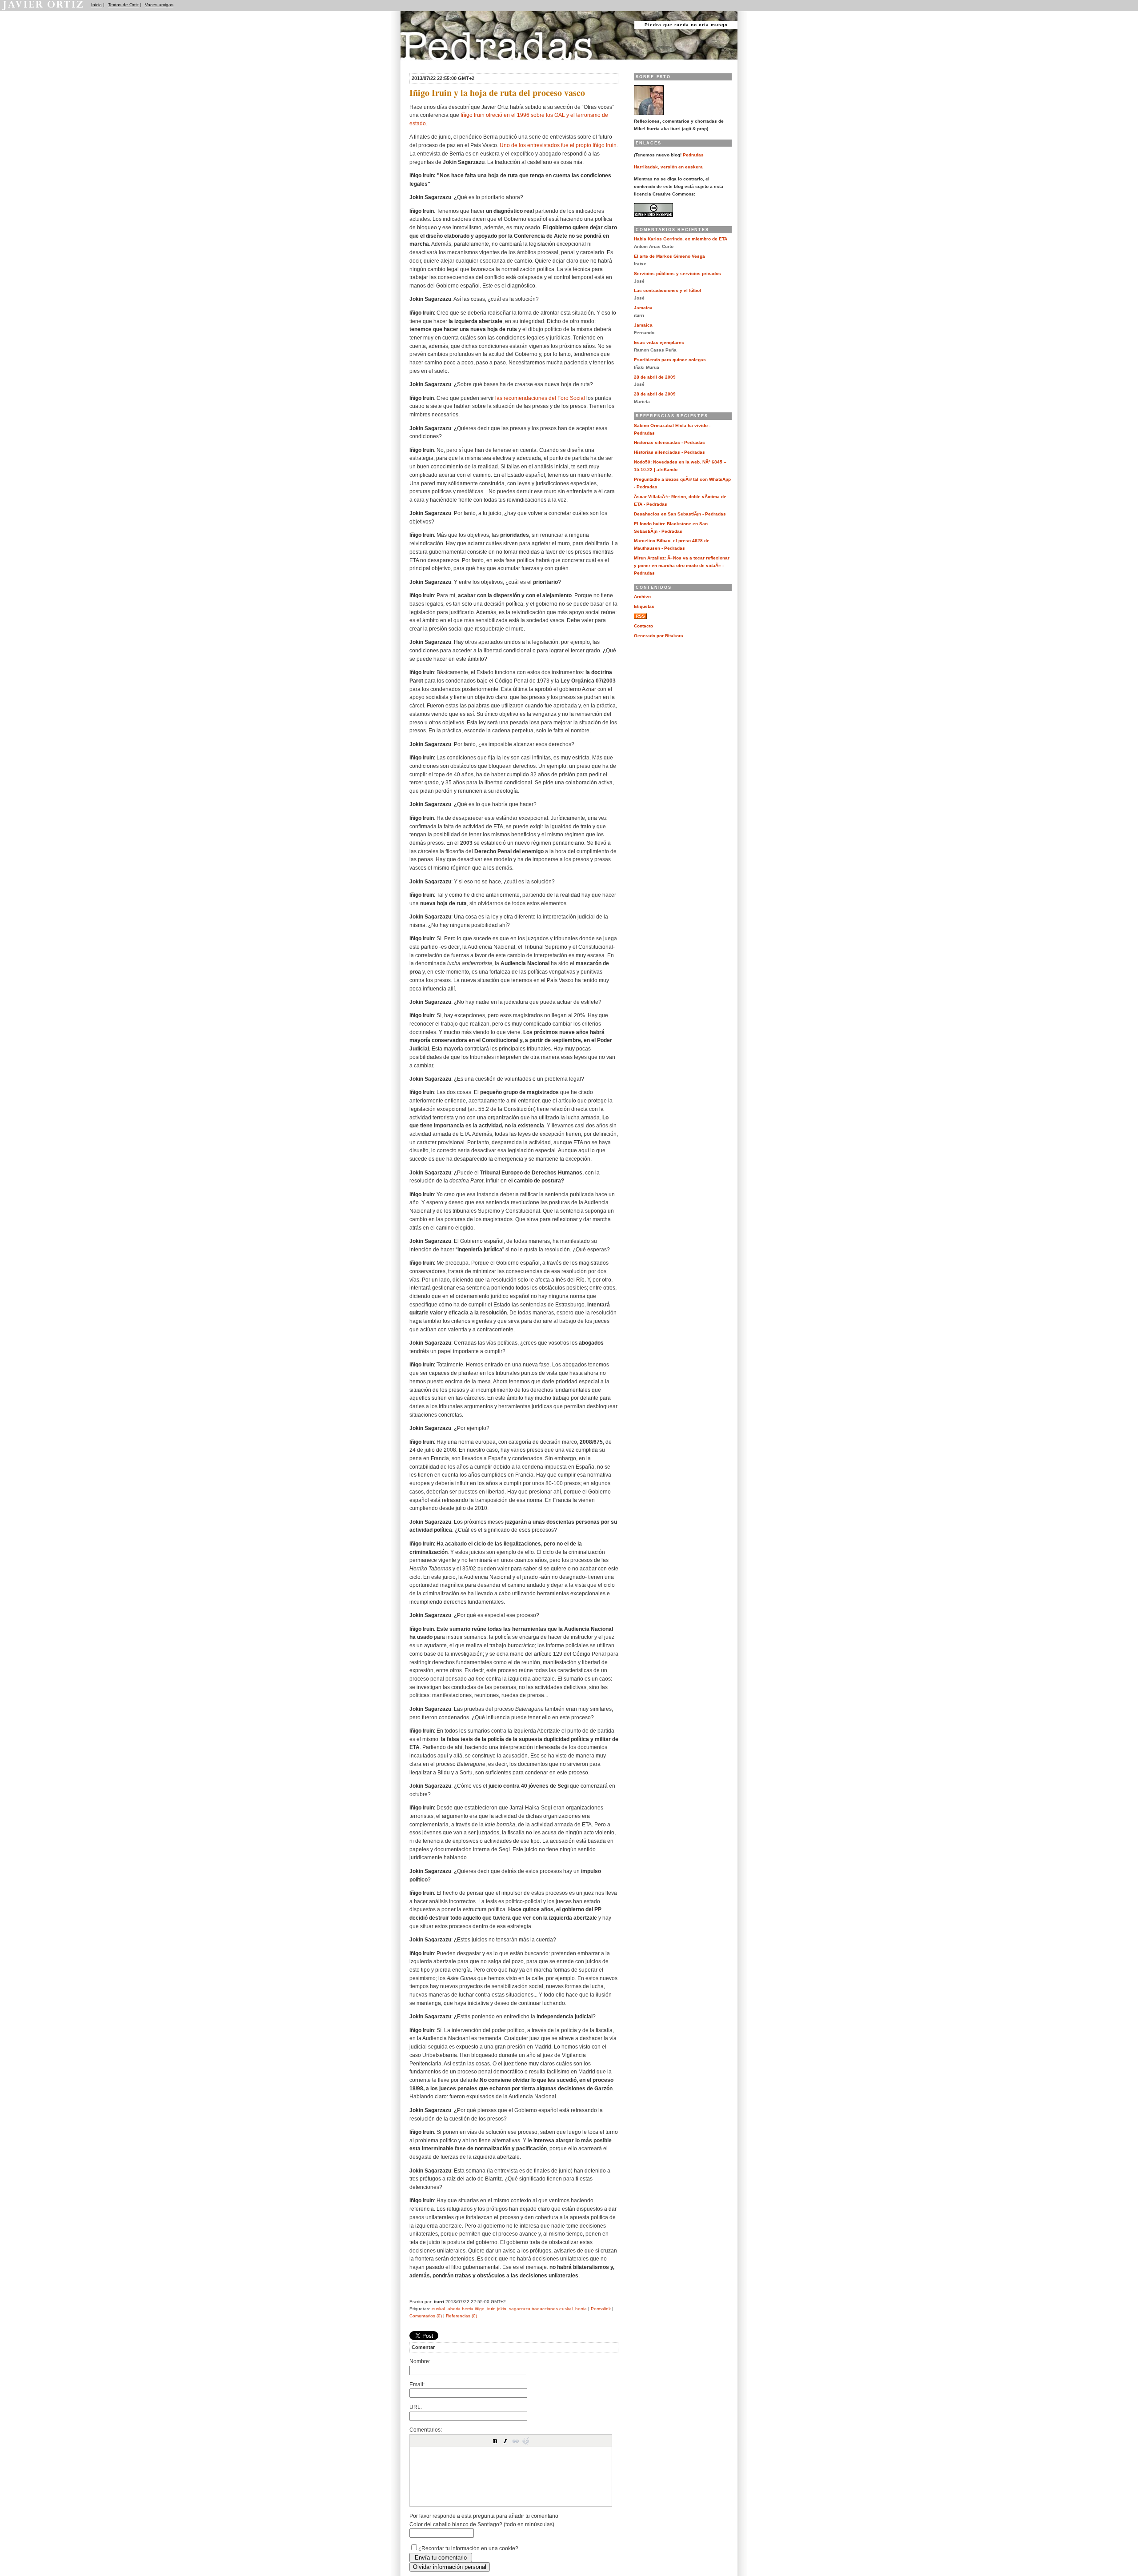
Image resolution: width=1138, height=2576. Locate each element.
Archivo (642, 597)
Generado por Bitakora (659, 636)
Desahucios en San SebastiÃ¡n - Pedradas (680, 514)
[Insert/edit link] (516, 2441)
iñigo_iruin (485, 2309)
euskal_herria (573, 2309)
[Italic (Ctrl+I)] (505, 2441)
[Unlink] (526, 2441)
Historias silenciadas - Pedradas (669, 442)
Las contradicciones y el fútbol (667, 290)
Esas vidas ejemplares (659, 342)
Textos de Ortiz (123, 5)
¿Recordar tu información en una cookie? (468, 2548)
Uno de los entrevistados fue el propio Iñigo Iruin (558, 145)
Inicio (96, 5)
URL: (416, 2407)
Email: (417, 2384)
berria (468, 2309)
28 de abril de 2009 (655, 377)
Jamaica (643, 308)
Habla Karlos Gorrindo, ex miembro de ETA (681, 239)
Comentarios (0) (426, 2316)
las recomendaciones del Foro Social (540, 398)
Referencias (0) (461, 2316)
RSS (640, 616)
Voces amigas (159, 5)
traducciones (545, 2309)
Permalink (601, 2309)
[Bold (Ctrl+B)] (495, 2441)
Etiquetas (644, 606)
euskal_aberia (446, 2309)
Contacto (643, 626)
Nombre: (420, 2361)
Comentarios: (426, 2430)
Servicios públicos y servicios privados (677, 274)
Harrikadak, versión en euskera (668, 167)
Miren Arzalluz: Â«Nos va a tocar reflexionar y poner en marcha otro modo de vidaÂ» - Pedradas (682, 565)
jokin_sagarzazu (514, 2309)
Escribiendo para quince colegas (670, 360)
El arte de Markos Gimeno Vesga (669, 256)
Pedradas (418, 63)
